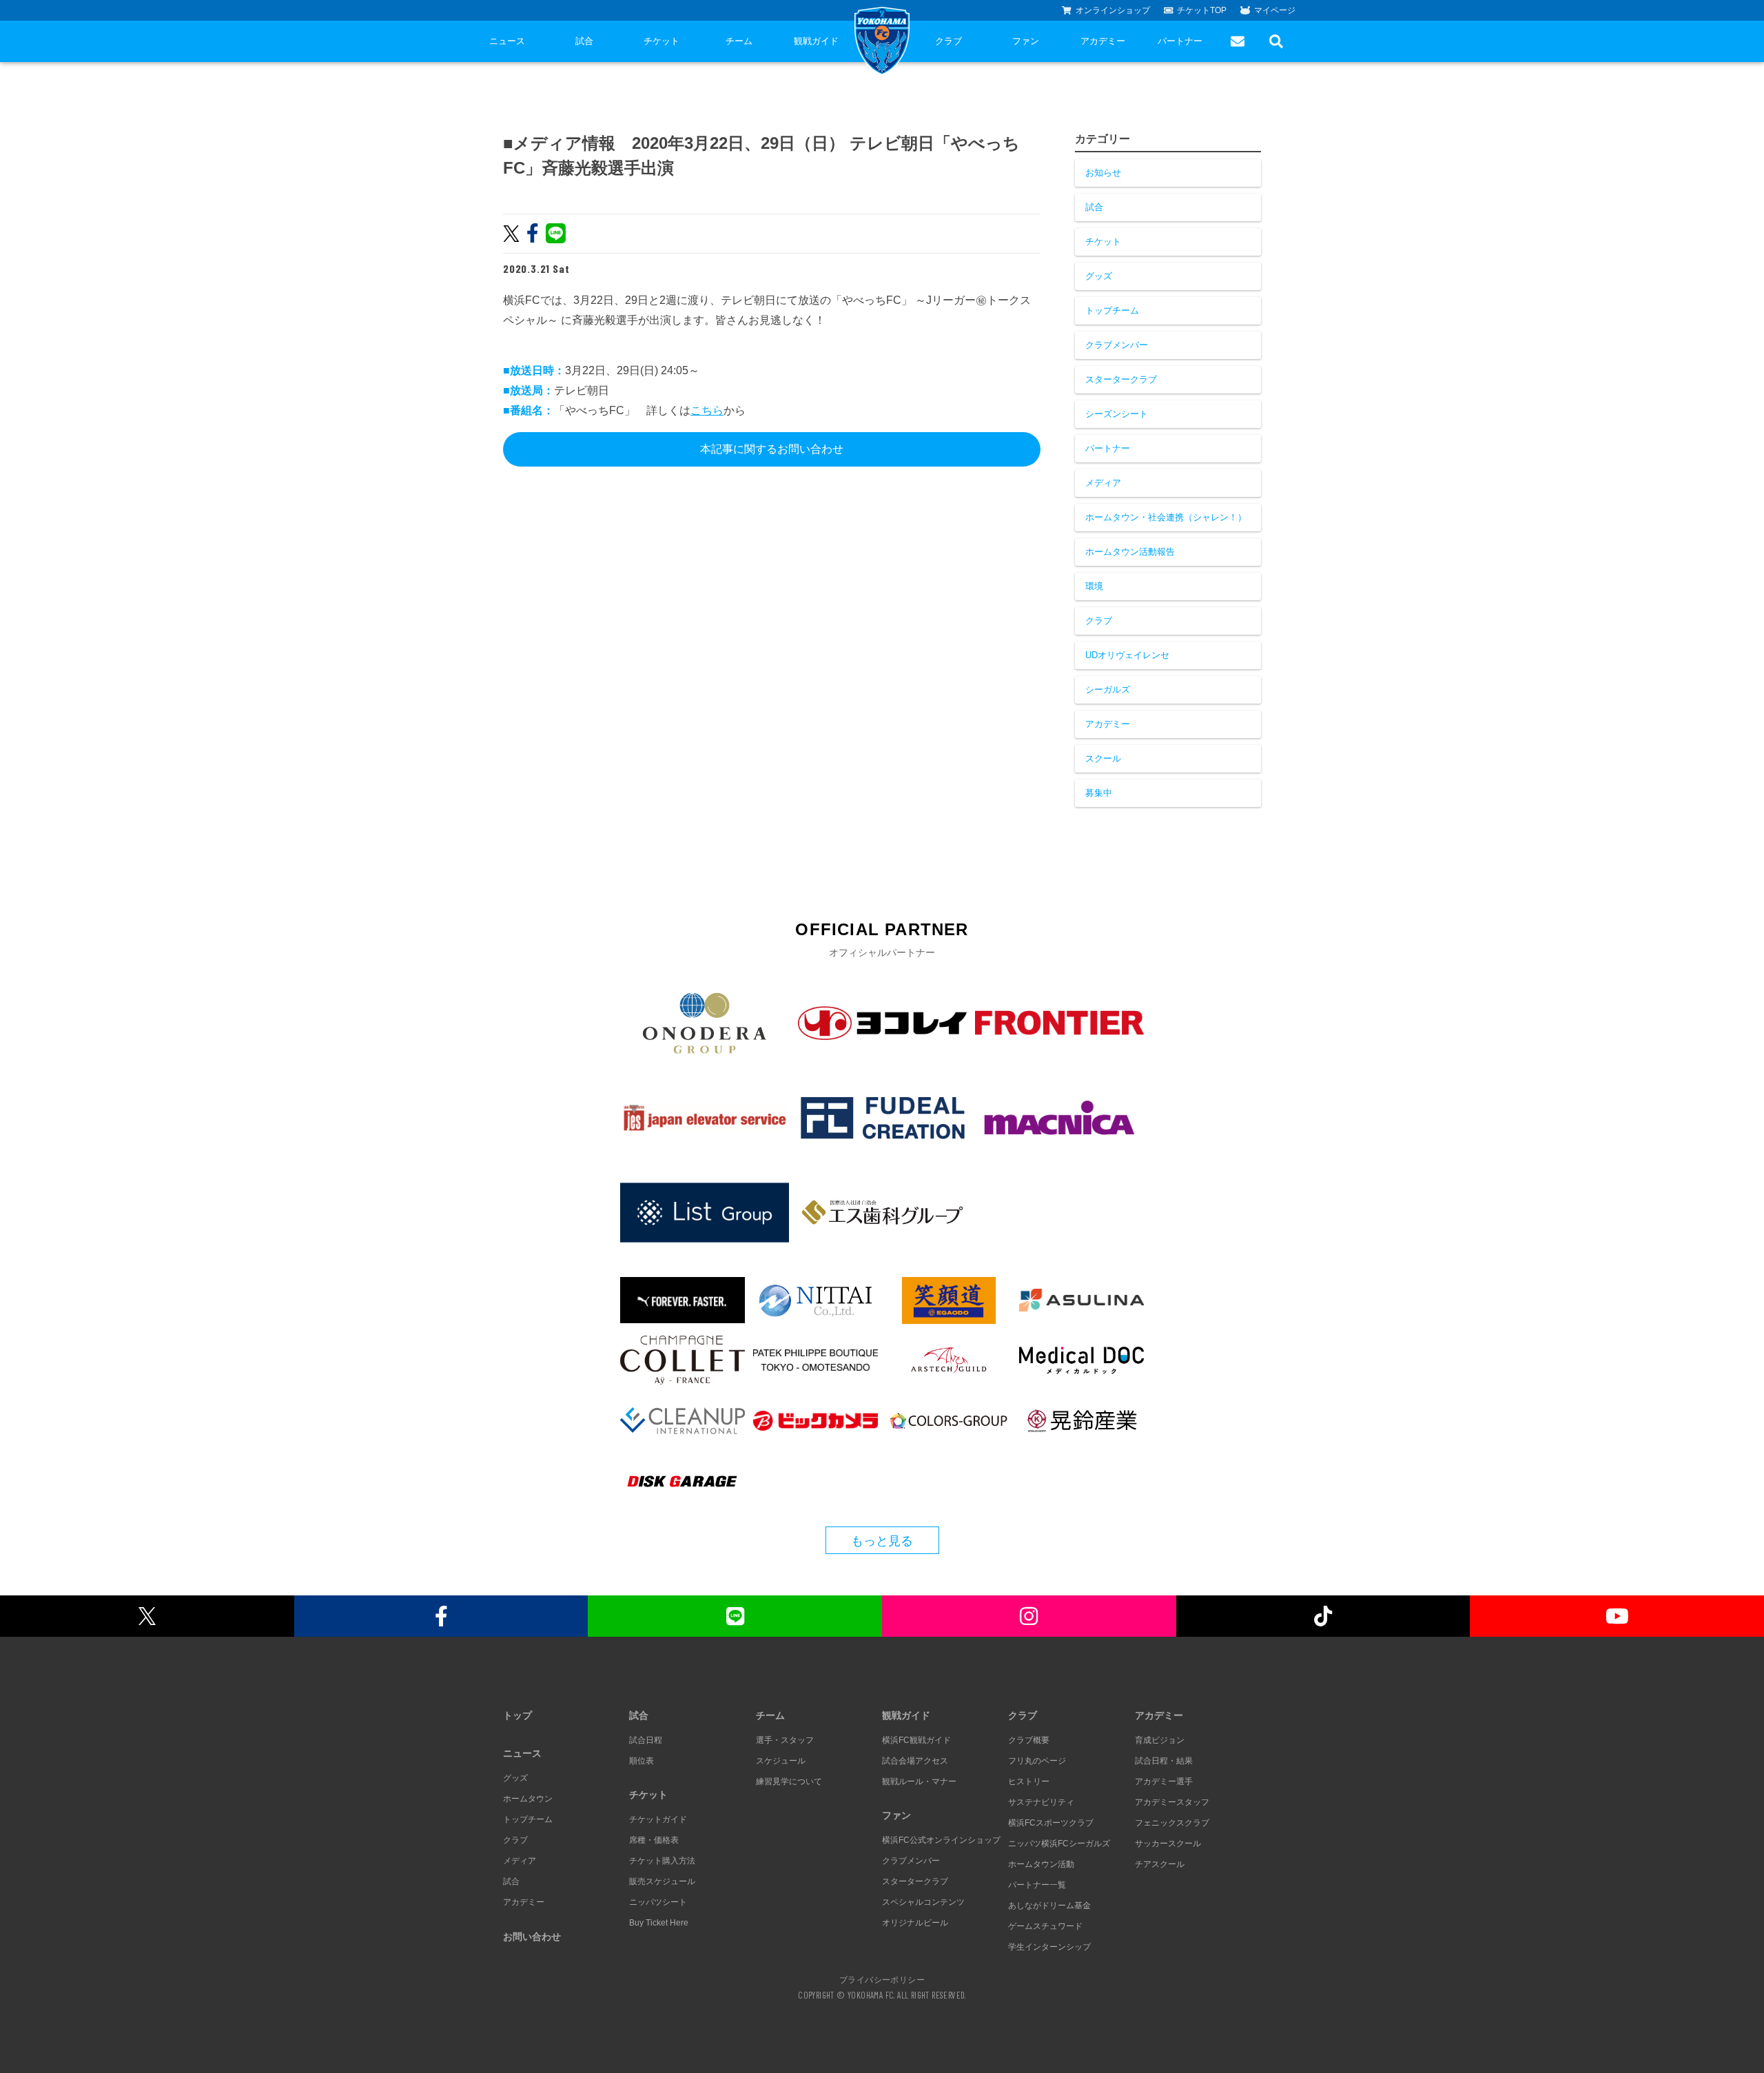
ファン (1026, 41)
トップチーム (1112, 310)
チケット (661, 41)
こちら (707, 410)
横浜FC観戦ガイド (916, 1740)
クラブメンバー (1117, 345)
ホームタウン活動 (1041, 1864)
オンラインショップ (1113, 10)
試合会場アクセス (915, 1761)
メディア (1103, 483)
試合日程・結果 (1164, 1761)
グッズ (1099, 276)
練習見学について (789, 1781)
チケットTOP (1202, 10)
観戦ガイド (816, 41)
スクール (1103, 758)
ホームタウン (528, 1799)
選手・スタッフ (785, 1740)
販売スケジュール (662, 1881)
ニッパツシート (658, 1902)
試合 (584, 41)
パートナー (1180, 41)
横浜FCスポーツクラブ (1051, 1823)
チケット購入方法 (662, 1861)
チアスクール (1160, 1864)
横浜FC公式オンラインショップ (941, 1840)
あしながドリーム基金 (1049, 1906)
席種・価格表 (654, 1840)
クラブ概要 (1029, 1740)
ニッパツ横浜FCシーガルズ (1059, 1844)
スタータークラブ (1121, 379)
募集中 (1099, 793)
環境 (1094, 586)
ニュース (507, 41)
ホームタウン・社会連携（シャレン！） (1166, 517)
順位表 (642, 1761)
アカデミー (1103, 41)
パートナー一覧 (1037, 1885)
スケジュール (781, 1761)
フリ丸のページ (1037, 1761)
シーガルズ (1108, 690)
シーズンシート (1117, 414)
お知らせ (1103, 173)
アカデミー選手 (1164, 1781)
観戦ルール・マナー (919, 1781)
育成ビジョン (1160, 1740)
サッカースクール (1168, 1844)
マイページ (1275, 10)
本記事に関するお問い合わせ (772, 449)
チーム (739, 41)
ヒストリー (1029, 1781)
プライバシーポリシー (882, 1979)
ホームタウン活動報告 (1130, 552)
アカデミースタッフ (1172, 1802)
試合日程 (646, 1740)
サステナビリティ (1041, 1802)
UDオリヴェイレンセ (1127, 655)
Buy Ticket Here (659, 1923)
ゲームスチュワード (1045, 1926)
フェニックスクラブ (1172, 1823)
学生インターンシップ (1049, 1947)
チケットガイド (658, 1819)
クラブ (948, 41)
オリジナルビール (915, 1923)
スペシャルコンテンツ (923, 1902)
